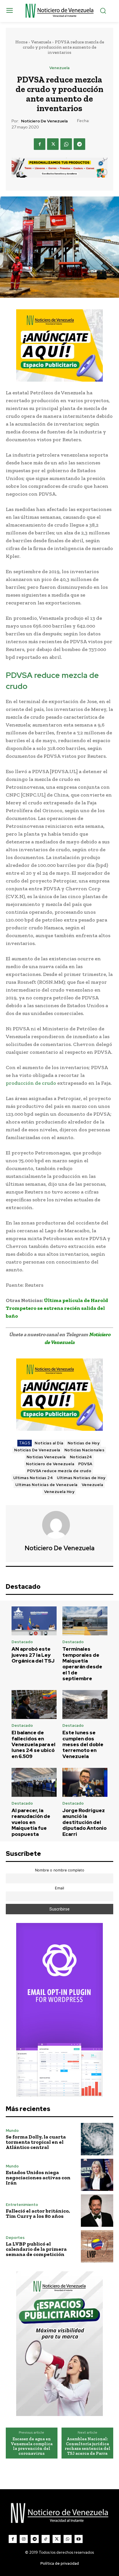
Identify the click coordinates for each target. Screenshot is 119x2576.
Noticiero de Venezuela (44, 121)
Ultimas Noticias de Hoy (81, 1478)
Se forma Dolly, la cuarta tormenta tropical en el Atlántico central (36, 2142)
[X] (53, 144)
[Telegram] (79, 144)
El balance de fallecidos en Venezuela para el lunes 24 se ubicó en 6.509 (34, 1744)
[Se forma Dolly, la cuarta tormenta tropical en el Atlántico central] (97, 2139)
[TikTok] (46, 2539)
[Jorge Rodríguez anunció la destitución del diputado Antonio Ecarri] (85, 1782)
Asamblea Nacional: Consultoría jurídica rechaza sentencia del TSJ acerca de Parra (88, 2446)
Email (59, 1888)
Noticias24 (81, 1457)
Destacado (22, 1642)
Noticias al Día (49, 1443)
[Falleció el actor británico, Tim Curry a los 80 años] (97, 2211)
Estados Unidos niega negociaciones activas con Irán (38, 2178)
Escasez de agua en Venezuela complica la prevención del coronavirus (32, 2446)
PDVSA (85, 1464)
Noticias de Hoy (84, 1443)
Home (21, 42)
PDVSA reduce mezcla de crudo (59, 1471)
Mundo (12, 2131)
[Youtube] (79, 2539)
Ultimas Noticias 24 (33, 1478)
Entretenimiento (22, 2205)
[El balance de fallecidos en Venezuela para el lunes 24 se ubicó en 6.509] (34, 1705)
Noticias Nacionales (84, 1450)
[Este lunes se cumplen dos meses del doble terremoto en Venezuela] (85, 1705)
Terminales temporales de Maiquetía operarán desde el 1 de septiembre (82, 1664)
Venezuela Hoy (59, 1492)
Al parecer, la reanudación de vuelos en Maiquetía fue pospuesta (31, 1822)
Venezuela (41, 42)
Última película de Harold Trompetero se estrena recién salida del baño (57, 1308)
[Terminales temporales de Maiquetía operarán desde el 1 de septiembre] (85, 1621)
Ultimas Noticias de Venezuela (47, 1485)
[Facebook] (40, 144)
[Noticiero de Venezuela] (59, 1525)
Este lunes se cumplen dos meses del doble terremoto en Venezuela (83, 1744)
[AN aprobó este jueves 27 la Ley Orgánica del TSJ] (34, 1621)
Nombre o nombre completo (60, 1870)
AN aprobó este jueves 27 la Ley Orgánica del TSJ (33, 1655)
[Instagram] (24, 2539)
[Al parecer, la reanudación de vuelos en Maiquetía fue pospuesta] (34, 1782)
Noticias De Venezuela (37, 1450)
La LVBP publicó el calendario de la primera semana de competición (36, 2249)
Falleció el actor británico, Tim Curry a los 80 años (38, 2213)
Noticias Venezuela (46, 1457)
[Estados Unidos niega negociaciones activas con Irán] (97, 2175)
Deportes (15, 2238)
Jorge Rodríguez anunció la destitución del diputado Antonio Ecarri (84, 1822)
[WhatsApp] (66, 144)
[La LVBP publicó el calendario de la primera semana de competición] (97, 2246)
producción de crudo (31, 1083)
